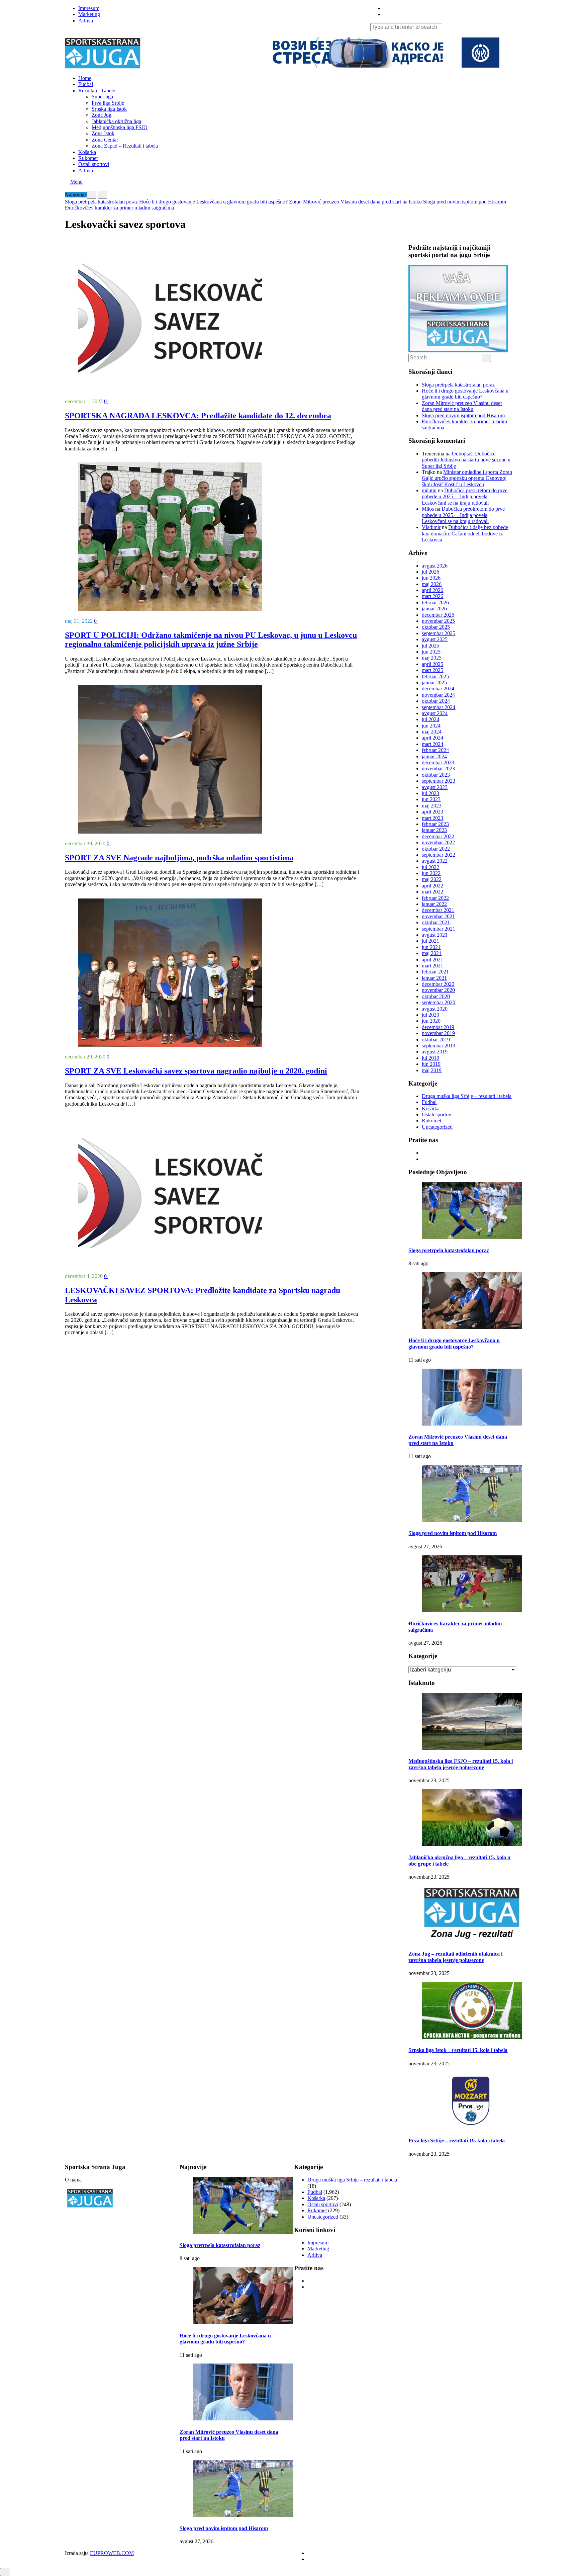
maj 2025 (432, 658)
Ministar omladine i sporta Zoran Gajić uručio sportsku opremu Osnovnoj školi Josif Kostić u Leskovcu (467, 478)
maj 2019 (432, 1070)
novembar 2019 (438, 1033)
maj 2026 (432, 584)
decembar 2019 (438, 1027)
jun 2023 (431, 799)
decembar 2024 (438, 689)
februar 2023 (435, 824)
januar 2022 (434, 904)
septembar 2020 (439, 1002)
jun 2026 (431, 578)
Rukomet (88, 158)
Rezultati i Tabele (97, 91)
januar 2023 (434, 830)
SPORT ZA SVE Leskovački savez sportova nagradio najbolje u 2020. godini (196, 1071)
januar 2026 (434, 609)
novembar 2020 (438, 990)
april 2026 (432, 590)
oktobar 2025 (436, 627)
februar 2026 (435, 603)
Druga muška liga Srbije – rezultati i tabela (467, 1096)
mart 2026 (432, 596)
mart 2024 (432, 744)
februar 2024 (435, 750)
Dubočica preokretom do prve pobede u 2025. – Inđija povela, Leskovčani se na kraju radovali (465, 497)
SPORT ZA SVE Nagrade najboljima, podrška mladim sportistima (179, 858)
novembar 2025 (438, 621)
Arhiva (86, 21)
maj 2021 (432, 953)
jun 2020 (431, 1021)
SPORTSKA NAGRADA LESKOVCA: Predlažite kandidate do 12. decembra (198, 416)
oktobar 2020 (436, 996)
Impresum (89, 8)
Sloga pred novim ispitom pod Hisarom (465, 202)
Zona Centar (105, 140)
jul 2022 (430, 867)
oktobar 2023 (436, 775)
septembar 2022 (439, 855)
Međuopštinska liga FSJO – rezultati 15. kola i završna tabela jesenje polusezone (461, 1764)
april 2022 (432, 886)
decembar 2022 (438, 836)
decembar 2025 (438, 615)
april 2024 (432, 738)
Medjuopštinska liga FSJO (120, 127)
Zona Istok (103, 133)
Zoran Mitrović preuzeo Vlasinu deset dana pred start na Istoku (355, 202)
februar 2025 (435, 676)
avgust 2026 (435, 566)
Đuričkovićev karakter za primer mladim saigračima (119, 208)
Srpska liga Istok (109, 109)
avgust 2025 (435, 639)
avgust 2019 (435, 1052)
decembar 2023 (438, 762)
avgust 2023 (435, 787)
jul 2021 (430, 941)
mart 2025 (432, 670)
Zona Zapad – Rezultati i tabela (125, 146)
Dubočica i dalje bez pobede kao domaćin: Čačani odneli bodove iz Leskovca (465, 533)
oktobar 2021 (436, 922)
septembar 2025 (439, 633)
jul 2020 (430, 1015)
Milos (428, 509)
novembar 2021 (438, 916)
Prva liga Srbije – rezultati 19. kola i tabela (457, 2140)
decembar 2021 (438, 910)
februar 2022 (435, 898)
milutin (429, 490)
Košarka (87, 152)
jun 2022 (431, 873)
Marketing (89, 14)
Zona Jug (102, 115)
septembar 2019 (439, 1046)
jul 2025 (430, 646)
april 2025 (432, 664)
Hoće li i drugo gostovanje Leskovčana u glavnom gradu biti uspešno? (213, 202)
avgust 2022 (435, 861)
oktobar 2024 (436, 701)
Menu (76, 182)
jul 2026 (430, 572)
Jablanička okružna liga (116, 121)
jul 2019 (430, 1058)
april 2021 (432, 960)
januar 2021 (434, 978)
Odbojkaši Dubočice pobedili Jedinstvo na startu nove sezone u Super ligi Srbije (466, 460)
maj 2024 (432, 732)
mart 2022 (432, 892)
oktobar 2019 (436, 1040)
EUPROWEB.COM (112, 2553)
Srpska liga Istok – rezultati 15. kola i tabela (458, 2050)
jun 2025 (431, 652)
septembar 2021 (439, 929)
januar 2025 (434, 682)
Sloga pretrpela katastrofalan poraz (101, 202)
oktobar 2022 (436, 849)
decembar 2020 (438, 984)
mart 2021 (432, 966)
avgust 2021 (435, 935)
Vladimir (431, 527)
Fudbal (86, 84)
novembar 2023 (438, 768)
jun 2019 (431, 1064)
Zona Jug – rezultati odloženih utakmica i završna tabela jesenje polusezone (455, 1957)
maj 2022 (432, 879)
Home (85, 78)
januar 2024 (434, 756)
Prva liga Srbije (108, 103)
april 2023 (432, 812)
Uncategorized (437, 1127)
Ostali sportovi (94, 164)
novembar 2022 (438, 842)
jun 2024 (431, 726)
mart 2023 (432, 818)
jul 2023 (430, 793)
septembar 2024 (439, 707)
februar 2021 (435, 972)
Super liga (102, 97)
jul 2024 (430, 719)
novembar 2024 (438, 695)
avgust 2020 (435, 1009)
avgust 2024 (435, 713)
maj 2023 (432, 806)
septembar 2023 (439, 781)
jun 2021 (431, 947)
